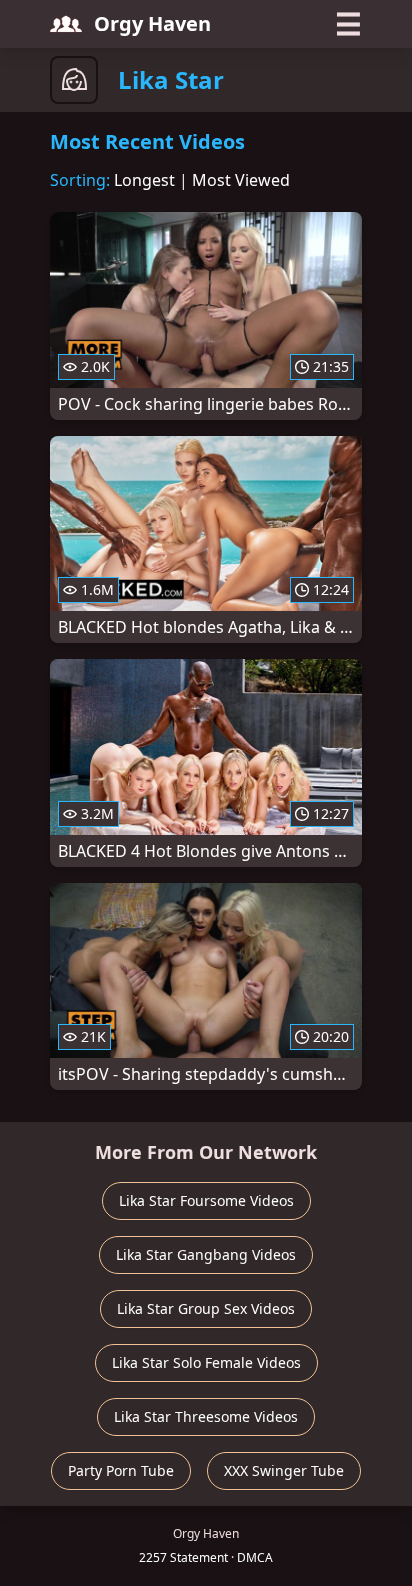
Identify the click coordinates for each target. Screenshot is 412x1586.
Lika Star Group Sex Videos (206, 1308)
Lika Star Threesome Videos (206, 1416)
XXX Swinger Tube (284, 1470)
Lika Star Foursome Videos (206, 1200)
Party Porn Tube (121, 1470)
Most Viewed (241, 180)
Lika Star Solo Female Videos (206, 1362)
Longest (144, 180)
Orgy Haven (152, 23)
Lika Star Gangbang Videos (206, 1254)
